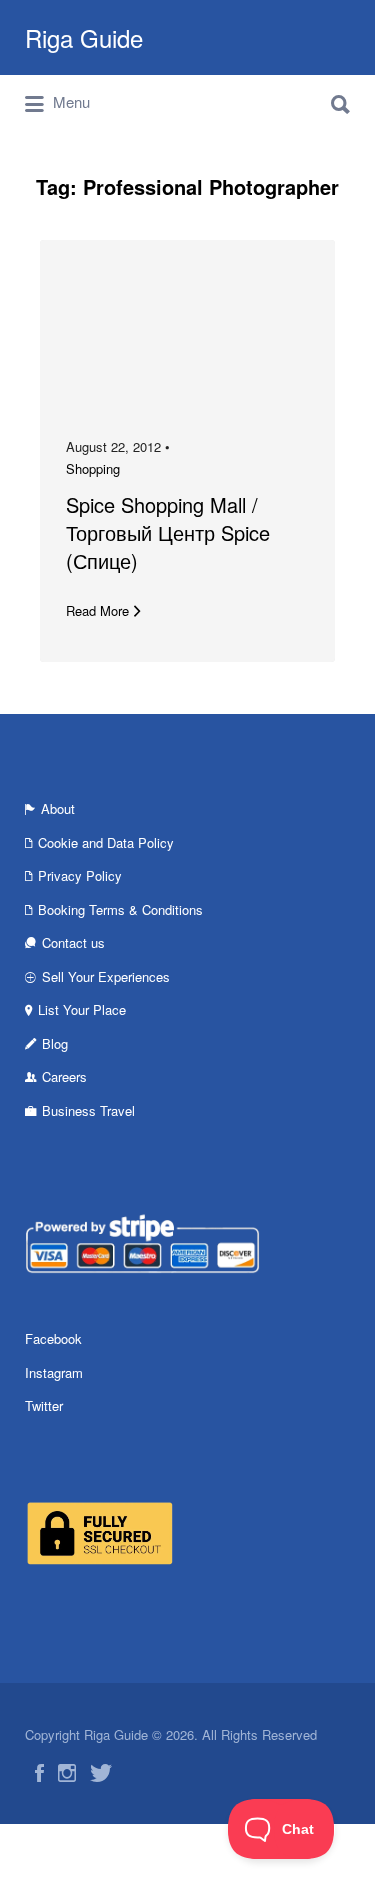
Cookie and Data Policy (106, 842)
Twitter (44, 1405)
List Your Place (82, 1009)
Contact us (73, 942)
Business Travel (88, 1110)
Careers (64, 1076)
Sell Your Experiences (106, 976)
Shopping (93, 468)
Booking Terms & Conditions (120, 909)
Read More (97, 610)
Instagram (54, 1372)
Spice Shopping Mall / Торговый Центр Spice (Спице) (168, 532)
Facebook (53, 1338)
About (58, 808)
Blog (55, 1043)
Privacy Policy (80, 875)
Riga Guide (84, 37)
